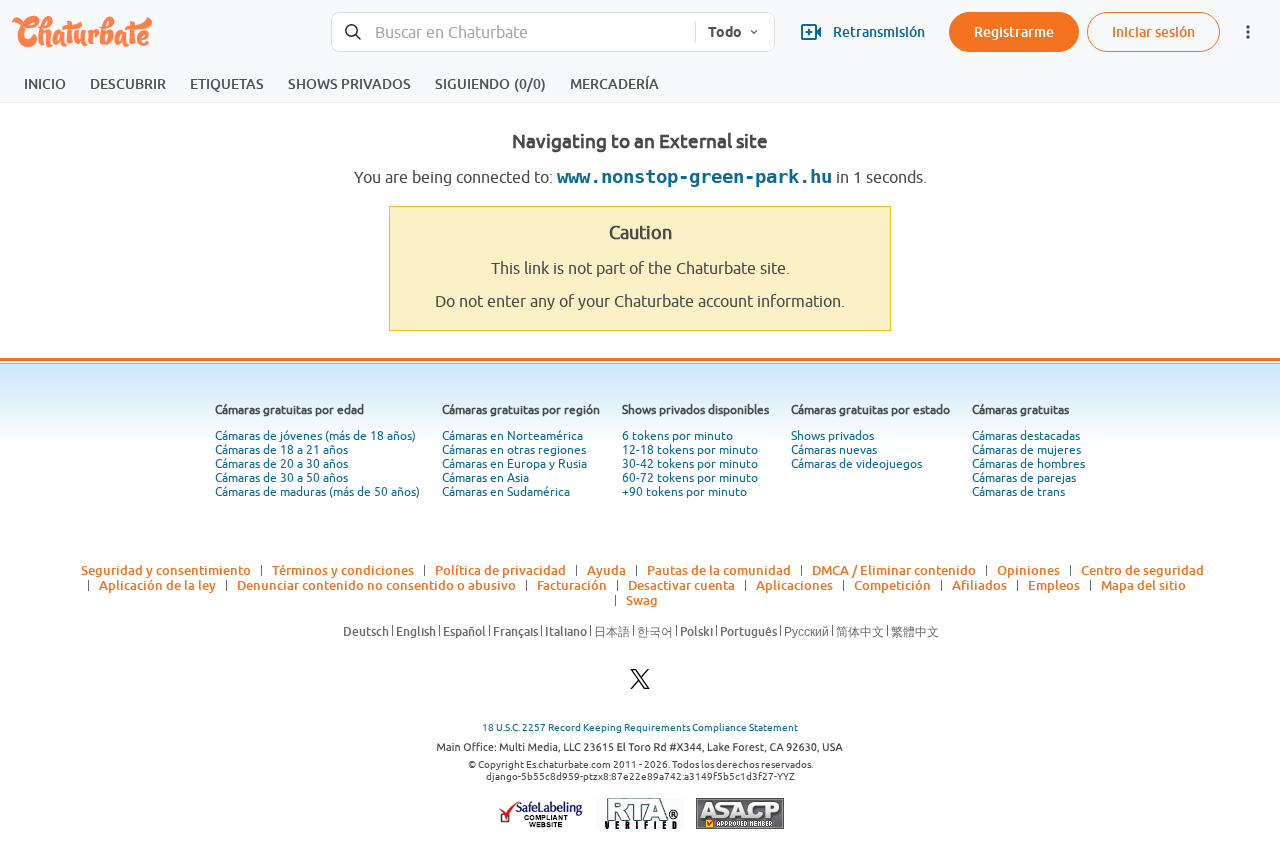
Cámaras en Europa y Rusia (514, 464)
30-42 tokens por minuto (690, 464)
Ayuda (606, 570)
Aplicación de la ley (157, 585)
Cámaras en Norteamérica (512, 436)
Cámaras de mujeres (1026, 450)
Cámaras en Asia (485, 478)
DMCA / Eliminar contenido (894, 570)
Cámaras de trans (1018, 492)
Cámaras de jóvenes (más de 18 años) (315, 436)
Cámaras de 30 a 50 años (281, 478)
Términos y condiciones (343, 570)
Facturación (572, 585)
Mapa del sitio (1143, 585)
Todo (725, 32)
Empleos (1054, 585)
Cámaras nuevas (834, 450)
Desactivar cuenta (681, 585)
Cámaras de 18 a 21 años (281, 450)
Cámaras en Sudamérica (506, 492)
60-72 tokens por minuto (690, 478)
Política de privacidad (500, 570)
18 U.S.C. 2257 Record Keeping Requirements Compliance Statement (640, 727)
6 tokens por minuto (677, 436)
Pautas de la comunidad (719, 570)
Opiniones (1028, 570)
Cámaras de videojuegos (856, 464)
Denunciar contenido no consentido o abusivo (376, 585)
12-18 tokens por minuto (690, 450)
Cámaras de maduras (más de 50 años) (317, 492)
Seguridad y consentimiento (166, 570)
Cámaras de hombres (1028, 464)
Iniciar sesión (1153, 31)
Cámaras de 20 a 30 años (281, 464)
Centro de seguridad (1142, 570)
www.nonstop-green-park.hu (694, 176)
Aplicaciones (794, 585)
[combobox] (513, 32)
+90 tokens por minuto (684, 492)
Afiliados (979, 585)
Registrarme (1014, 31)
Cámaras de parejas (1024, 478)
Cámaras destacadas (1026, 436)
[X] (640, 684)
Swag (642, 600)
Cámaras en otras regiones (514, 450)
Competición (892, 585)
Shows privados (832, 436)
